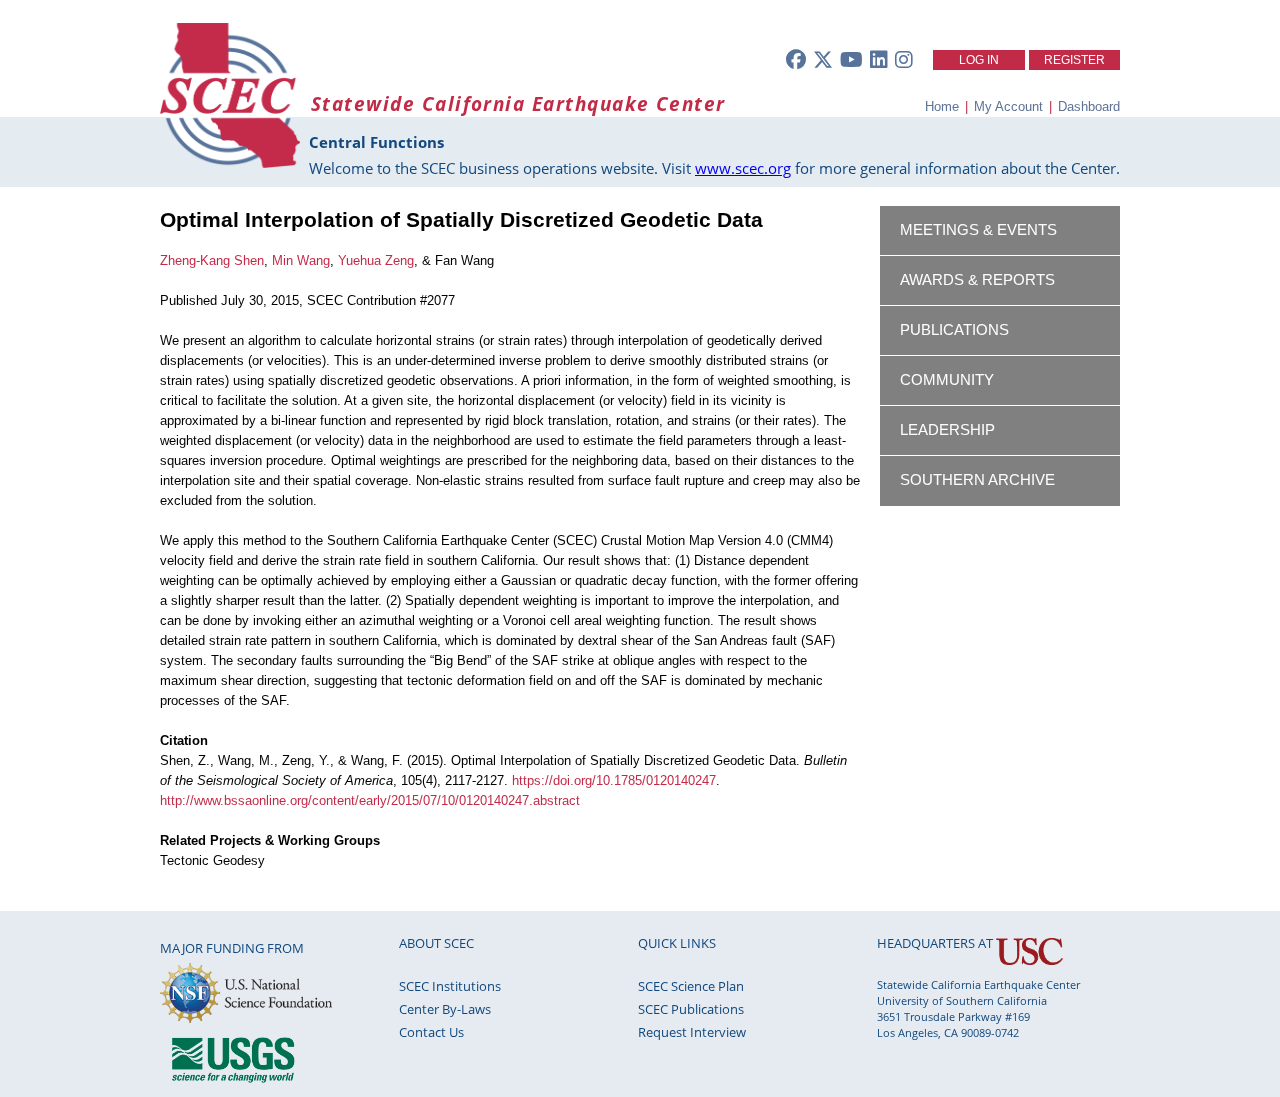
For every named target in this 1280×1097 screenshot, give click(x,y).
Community (947, 380)
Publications (954, 330)
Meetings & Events (978, 230)
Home (942, 106)
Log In (979, 60)
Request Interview (692, 1032)
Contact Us (431, 1032)
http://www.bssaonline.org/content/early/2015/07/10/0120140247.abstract (370, 800)
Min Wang (301, 260)
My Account (1008, 106)
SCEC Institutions (450, 986)
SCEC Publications (691, 1009)
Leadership (947, 430)
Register (1074, 60)
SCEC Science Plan (691, 986)
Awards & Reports (977, 280)
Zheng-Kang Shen (212, 260)
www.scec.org (743, 168)
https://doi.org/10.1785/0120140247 (614, 780)
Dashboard (1089, 106)
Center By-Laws (445, 1009)
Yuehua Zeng (376, 260)
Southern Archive (977, 480)
